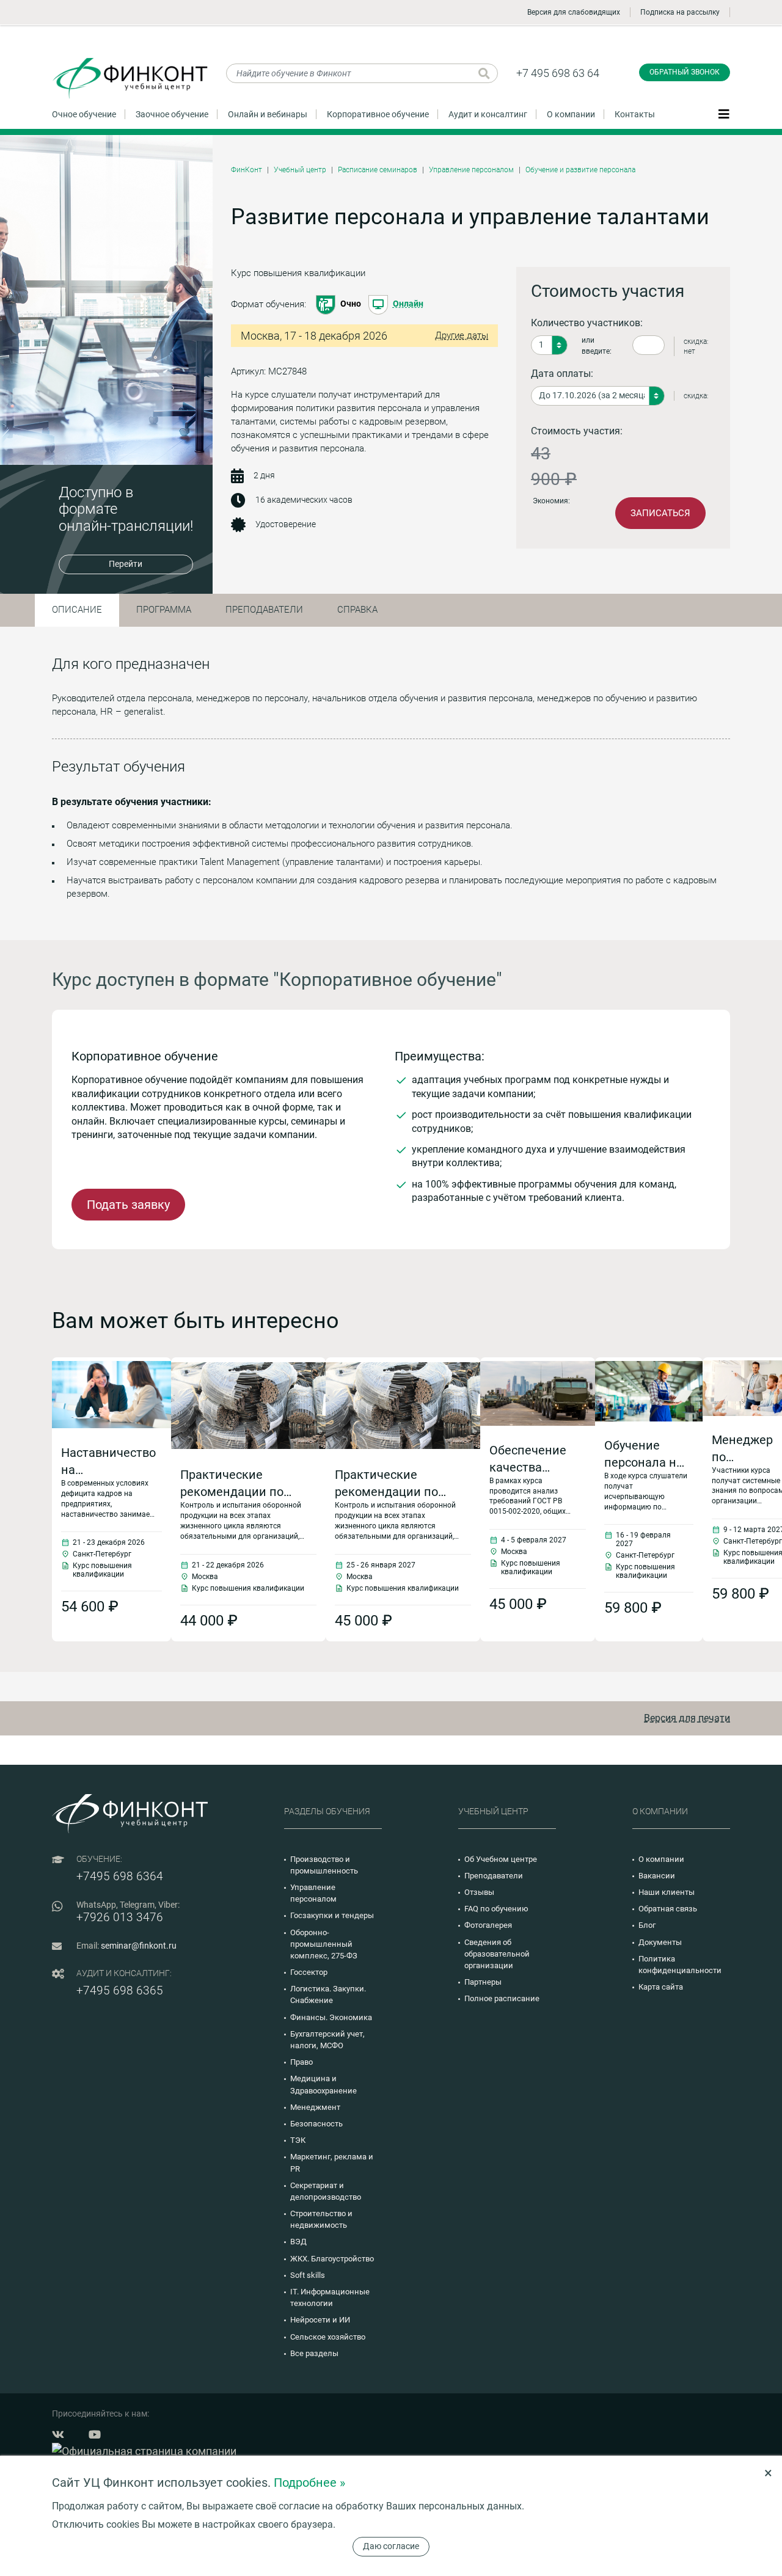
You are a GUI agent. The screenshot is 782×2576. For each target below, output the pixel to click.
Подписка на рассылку (680, 12)
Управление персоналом (471, 170)
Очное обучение (84, 114)
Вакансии (657, 1876)
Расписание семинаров (378, 170)
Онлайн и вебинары (268, 114)
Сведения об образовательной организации (497, 1954)
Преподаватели (264, 610)
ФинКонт (247, 170)
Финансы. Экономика (331, 2017)
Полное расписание (502, 1998)
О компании (571, 114)
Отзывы (479, 1892)
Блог (647, 1925)
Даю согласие (391, 2546)
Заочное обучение (172, 114)
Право (301, 2062)
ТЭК (298, 2140)
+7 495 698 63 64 (558, 73)
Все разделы (314, 2353)
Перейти (126, 564)
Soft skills (308, 2275)
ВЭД (298, 2242)
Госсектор (309, 1972)
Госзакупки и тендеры (332, 1915)
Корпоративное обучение (378, 114)
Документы (660, 1942)
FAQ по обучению (496, 1909)
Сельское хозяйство (328, 2337)
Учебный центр (300, 170)
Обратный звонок (685, 72)
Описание (77, 610)
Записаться (660, 513)
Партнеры (483, 1982)
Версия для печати (687, 1718)
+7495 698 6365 (120, 1990)
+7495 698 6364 (120, 1876)
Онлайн (408, 304)
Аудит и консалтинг (488, 114)
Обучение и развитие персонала (580, 170)
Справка (357, 610)
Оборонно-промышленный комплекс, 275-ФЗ (324, 1944)
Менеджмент (315, 2107)
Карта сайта (661, 1987)
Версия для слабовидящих (574, 12)
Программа (164, 610)
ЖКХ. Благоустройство (332, 2259)
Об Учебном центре (501, 1859)
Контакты (635, 114)
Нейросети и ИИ (320, 2320)
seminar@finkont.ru (139, 1946)
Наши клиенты (667, 1892)
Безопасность (316, 2124)
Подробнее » (309, 2483)
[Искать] (484, 73)
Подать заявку (128, 1205)
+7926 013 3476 (120, 1917)
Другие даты (462, 335)
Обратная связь (668, 1909)
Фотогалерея (488, 1925)
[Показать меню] (724, 114)
